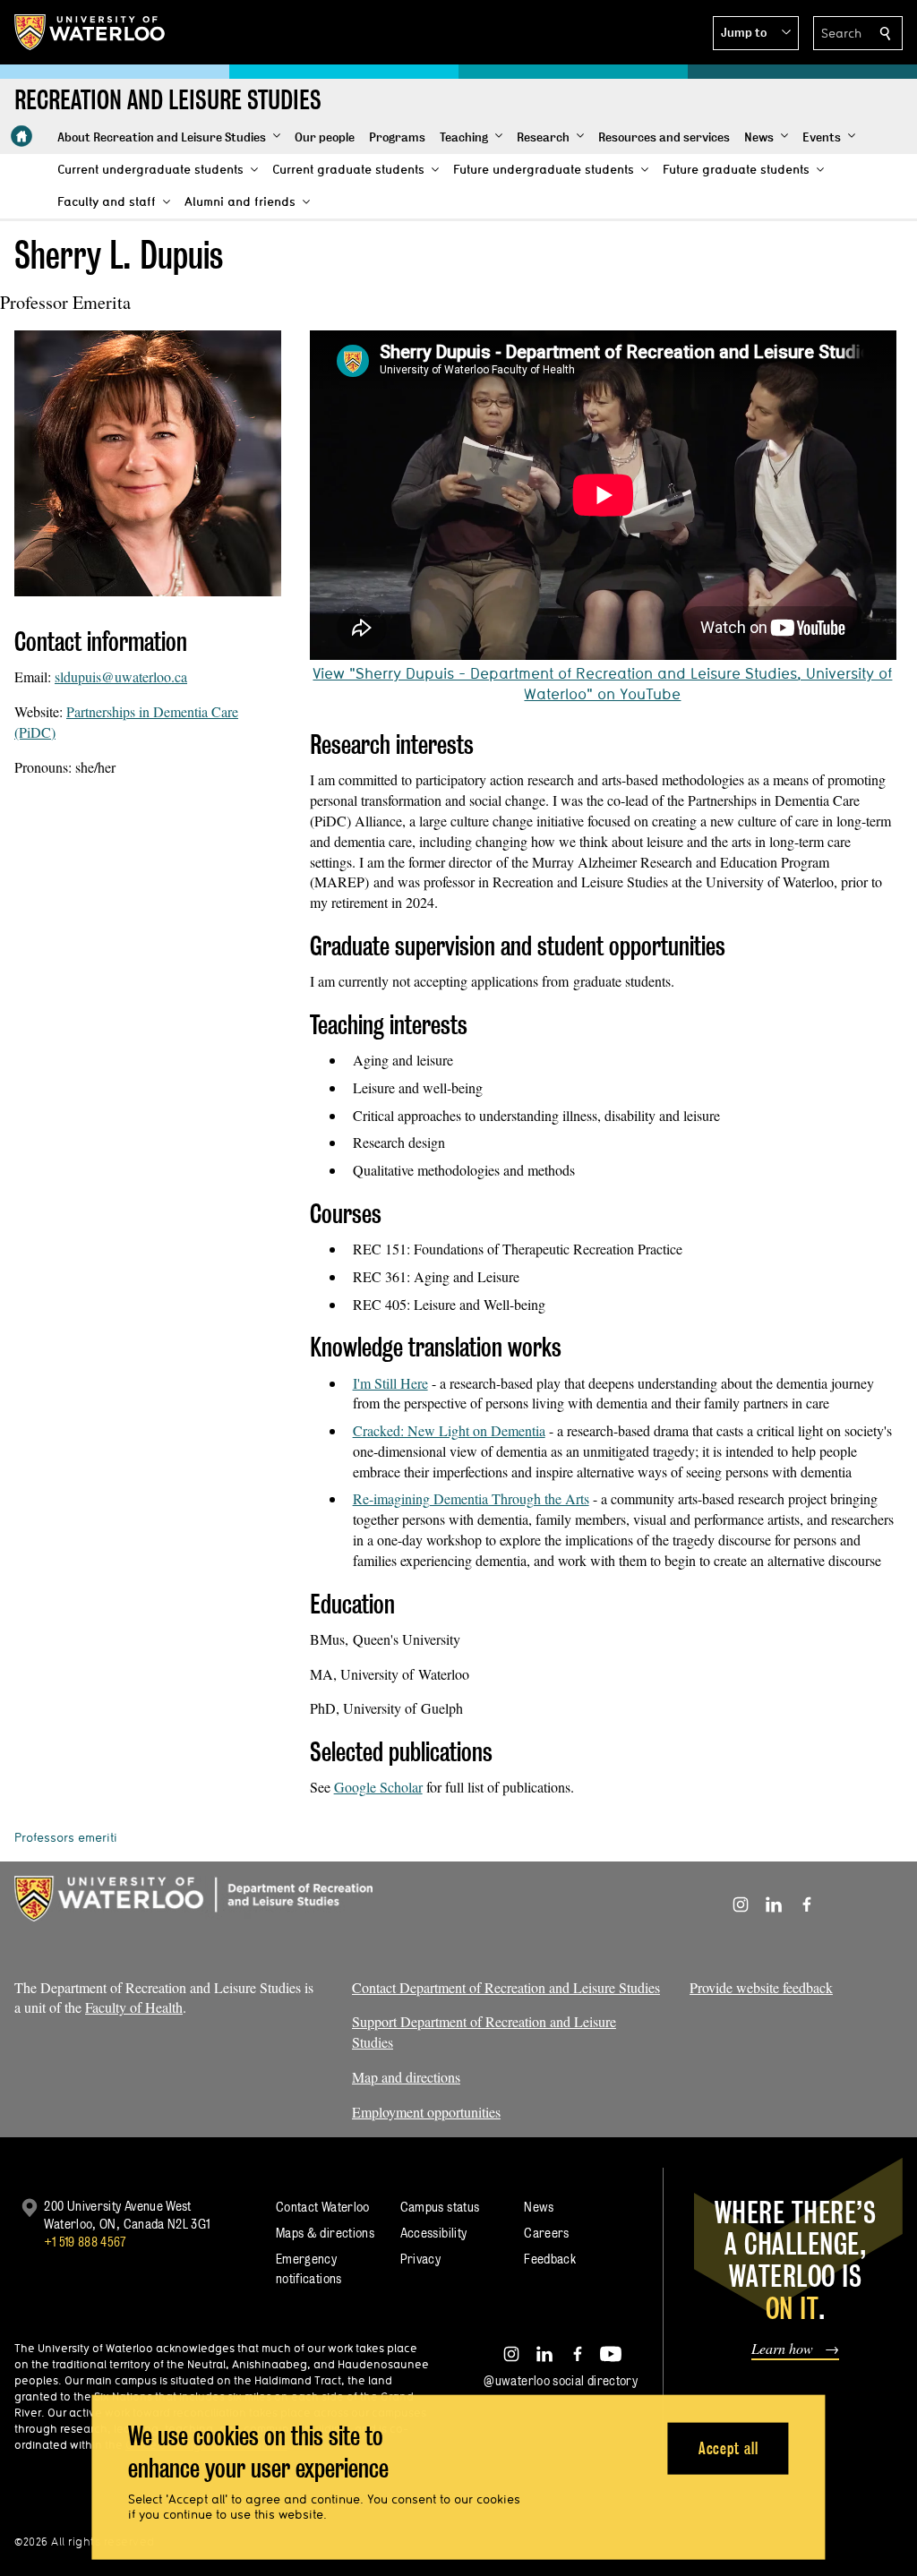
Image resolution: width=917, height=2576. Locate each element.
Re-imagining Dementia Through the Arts (471, 1498)
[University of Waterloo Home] (90, 32)
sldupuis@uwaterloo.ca (121, 676)
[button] (756, 33)
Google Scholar (378, 1787)
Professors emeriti (66, 1837)
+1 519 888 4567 (85, 2242)
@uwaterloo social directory (561, 2380)
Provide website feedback (761, 1987)
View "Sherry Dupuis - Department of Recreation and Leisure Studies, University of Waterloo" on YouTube (602, 683)
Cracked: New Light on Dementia (449, 1430)
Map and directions (406, 2077)
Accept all (728, 2448)
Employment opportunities (426, 2112)
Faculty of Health (134, 2007)
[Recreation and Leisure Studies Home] (21, 136)
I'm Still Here (390, 1383)
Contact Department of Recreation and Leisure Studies (506, 1987)
